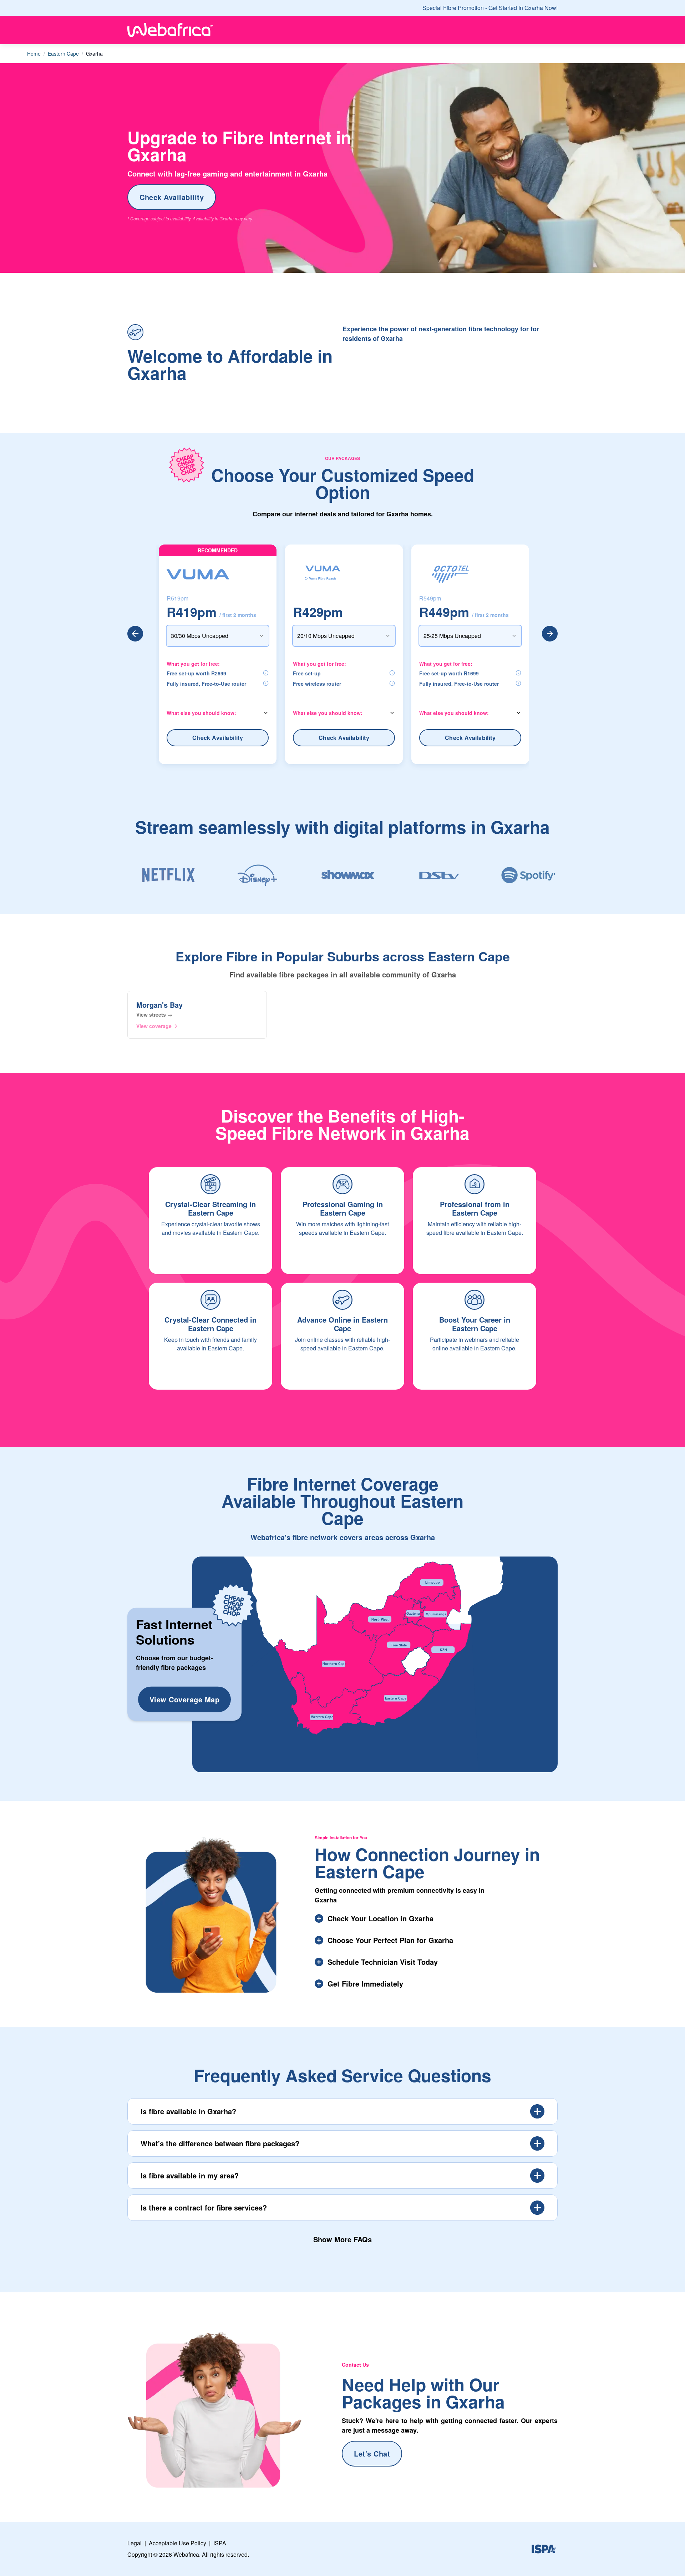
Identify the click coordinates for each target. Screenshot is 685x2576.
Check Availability (172, 197)
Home (34, 53)
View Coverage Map (185, 1699)
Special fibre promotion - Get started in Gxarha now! (490, 8)
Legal (135, 2543)
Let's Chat (372, 2454)
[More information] (266, 673)
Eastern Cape (63, 53)
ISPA (220, 2543)
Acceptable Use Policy (177, 2543)
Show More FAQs (342, 2239)
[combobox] (218, 636)
